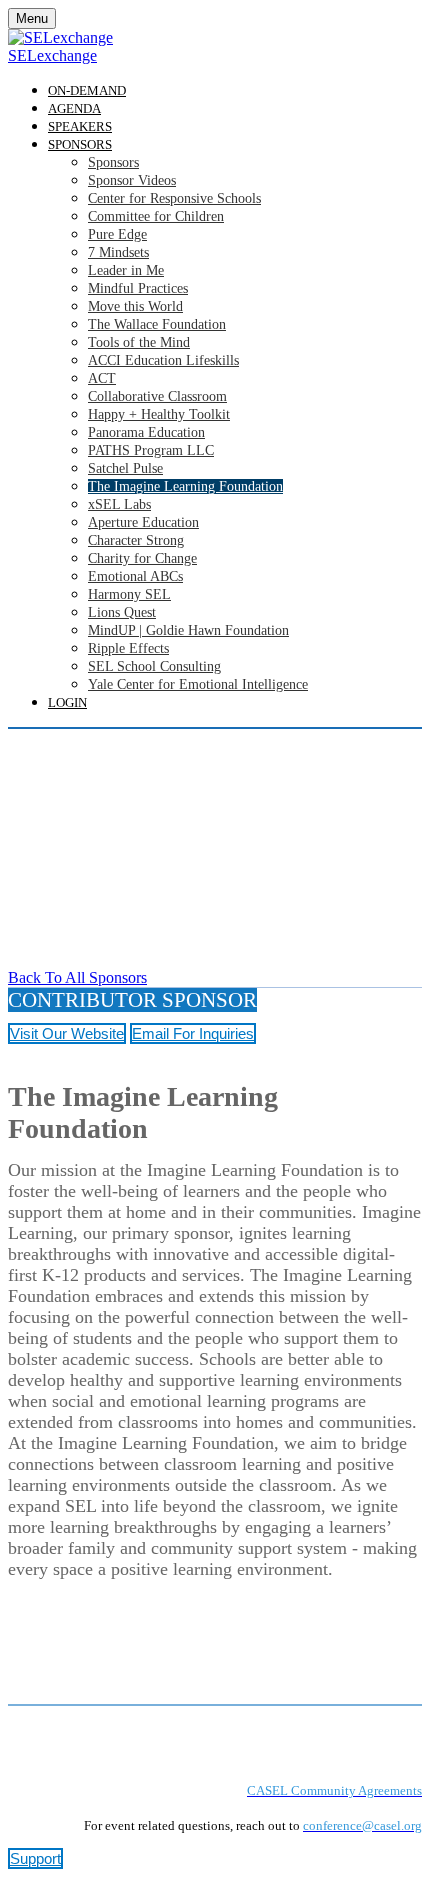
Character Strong (136, 540)
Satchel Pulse (125, 468)
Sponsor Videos (132, 180)
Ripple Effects (128, 648)
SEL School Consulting (154, 666)
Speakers (80, 126)
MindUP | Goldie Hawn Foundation (188, 630)
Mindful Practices (138, 288)
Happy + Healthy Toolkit (159, 414)
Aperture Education (143, 522)
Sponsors (80, 144)
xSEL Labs (119, 504)
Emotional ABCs (135, 576)
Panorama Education (146, 432)
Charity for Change (142, 558)
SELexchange (52, 55)
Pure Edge (117, 234)
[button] (77, 977)
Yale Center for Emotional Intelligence (198, 684)
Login (67, 702)
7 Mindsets (118, 252)
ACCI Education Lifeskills (163, 360)
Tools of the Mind (139, 342)
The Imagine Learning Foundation (185, 486)
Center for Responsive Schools (174, 198)
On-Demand (87, 90)
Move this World (135, 306)
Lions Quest (122, 612)
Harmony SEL (129, 594)
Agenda (74, 108)
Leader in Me (126, 270)
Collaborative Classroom (157, 396)
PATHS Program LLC (151, 450)
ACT (102, 378)
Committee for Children (156, 216)
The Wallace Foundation (157, 324)
